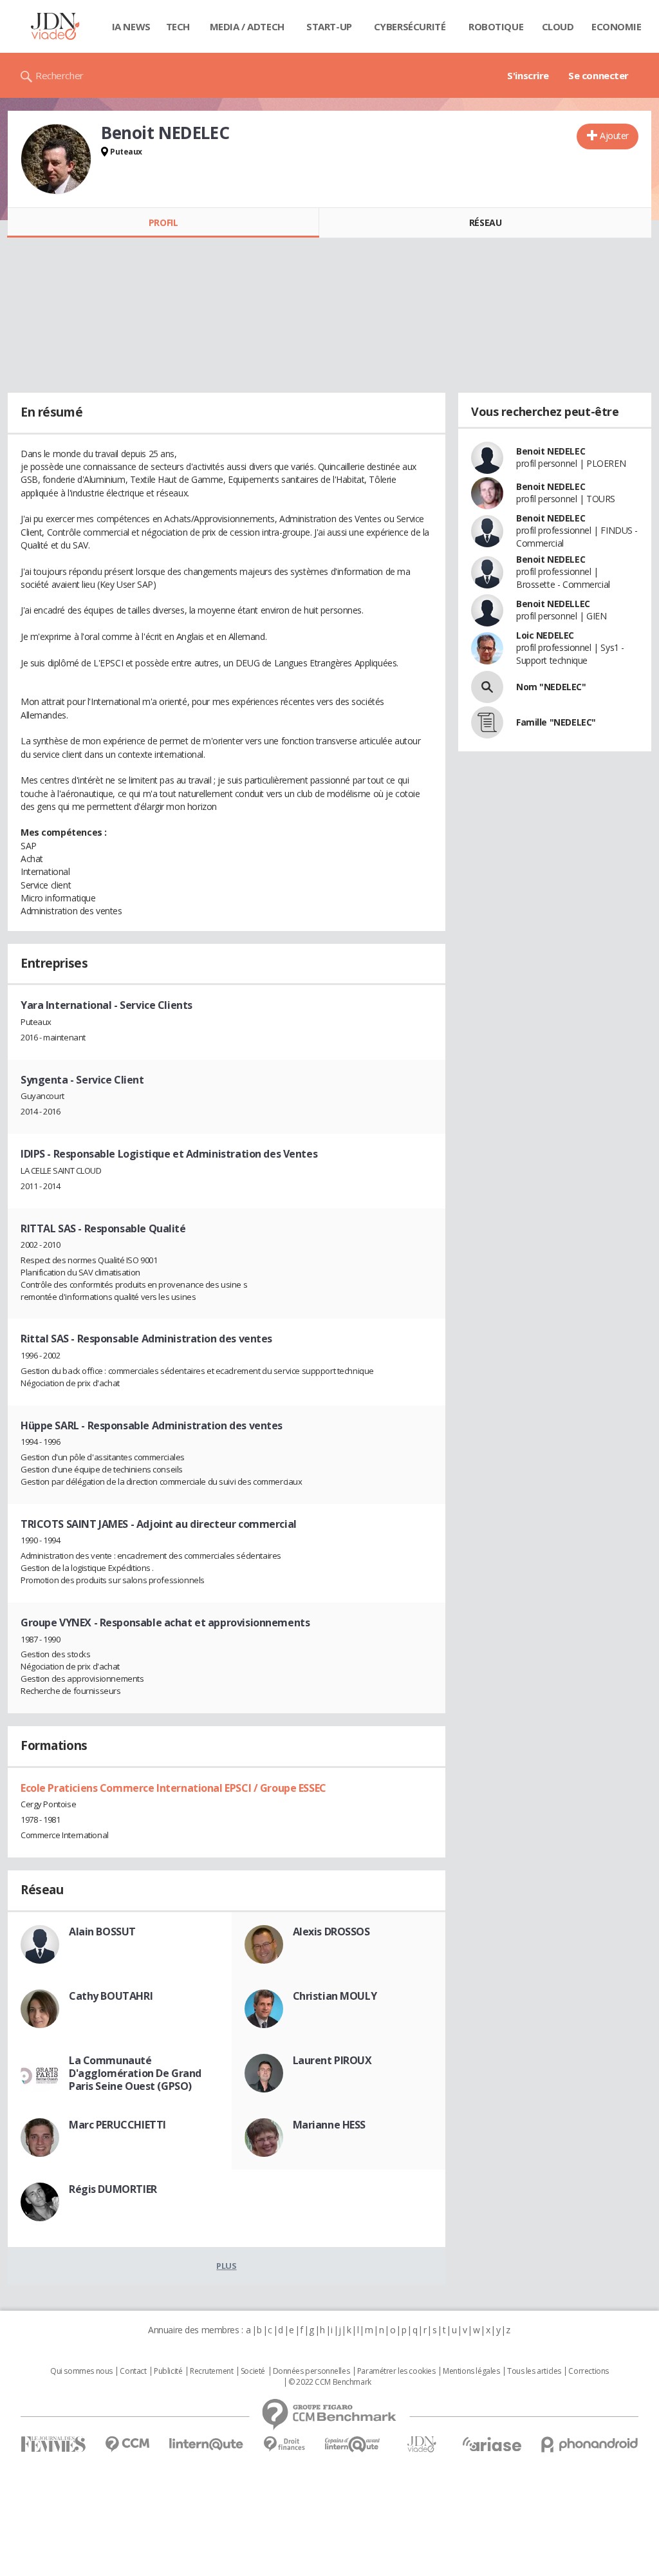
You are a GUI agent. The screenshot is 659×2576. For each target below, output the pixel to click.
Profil (163, 222)
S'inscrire (528, 75)
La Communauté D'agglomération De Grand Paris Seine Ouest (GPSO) (135, 2073)
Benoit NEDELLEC (553, 604)
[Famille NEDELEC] (487, 722)
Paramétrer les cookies (396, 2371)
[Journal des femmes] (53, 2444)
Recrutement (211, 2371)
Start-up (329, 26)
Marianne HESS (329, 2125)
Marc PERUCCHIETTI (117, 2125)
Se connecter (599, 75)
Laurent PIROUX (332, 2060)
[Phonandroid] (590, 2444)
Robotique (496, 26)
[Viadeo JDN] (422, 2444)
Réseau (485, 222)
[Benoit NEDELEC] (56, 159)
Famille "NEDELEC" (556, 722)
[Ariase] (492, 2444)
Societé (253, 2371)
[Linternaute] (207, 2444)
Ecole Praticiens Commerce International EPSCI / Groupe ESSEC (173, 1788)
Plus (226, 2266)
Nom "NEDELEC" (551, 687)
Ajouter (614, 136)
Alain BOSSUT (102, 1932)
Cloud (558, 26)
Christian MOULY (335, 1996)
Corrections (588, 2371)
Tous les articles (534, 2371)
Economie (617, 26)
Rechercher (60, 75)
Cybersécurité (410, 26)
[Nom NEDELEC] (487, 687)
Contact (133, 2371)
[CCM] (127, 2444)
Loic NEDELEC (545, 635)
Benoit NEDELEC (551, 451)
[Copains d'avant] (353, 2444)
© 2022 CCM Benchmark (330, 2382)
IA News (131, 26)
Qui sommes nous (81, 2371)
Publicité (168, 2371)
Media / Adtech (247, 26)
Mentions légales (471, 2371)
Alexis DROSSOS (331, 1932)
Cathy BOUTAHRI (111, 1996)
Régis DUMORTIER (113, 2189)
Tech (178, 26)
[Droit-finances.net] (284, 2444)
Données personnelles (311, 2371)
